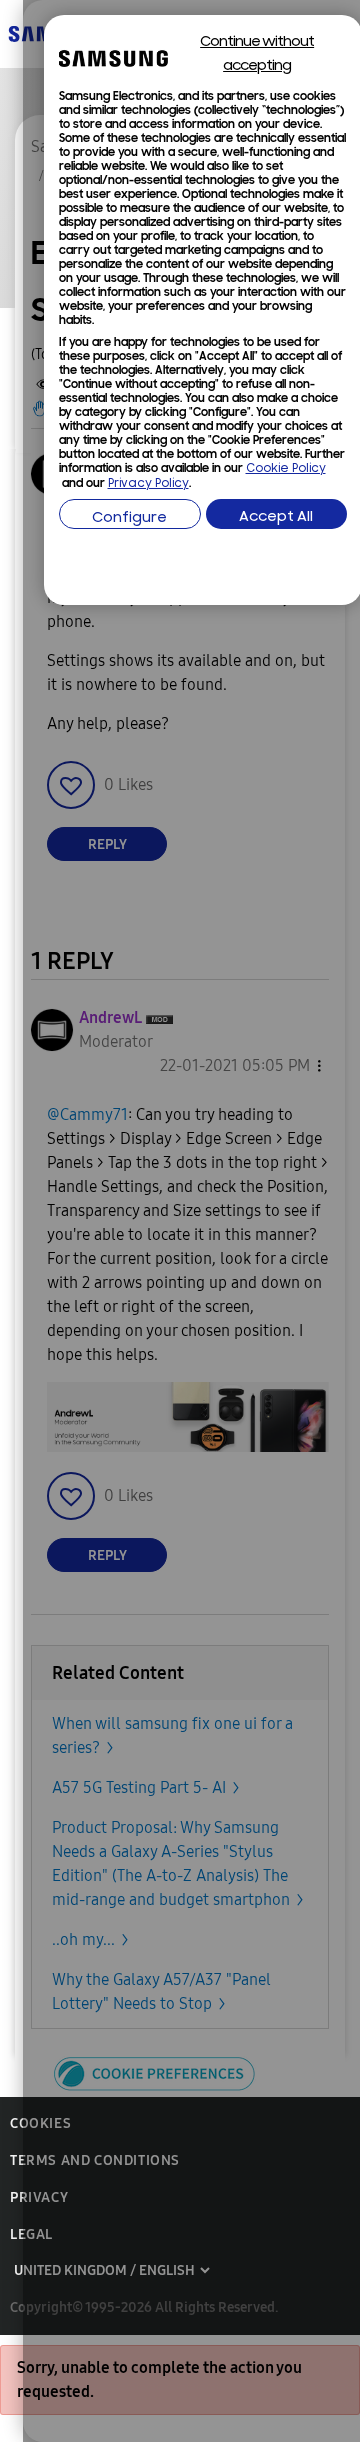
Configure (129, 518)
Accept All (276, 517)
